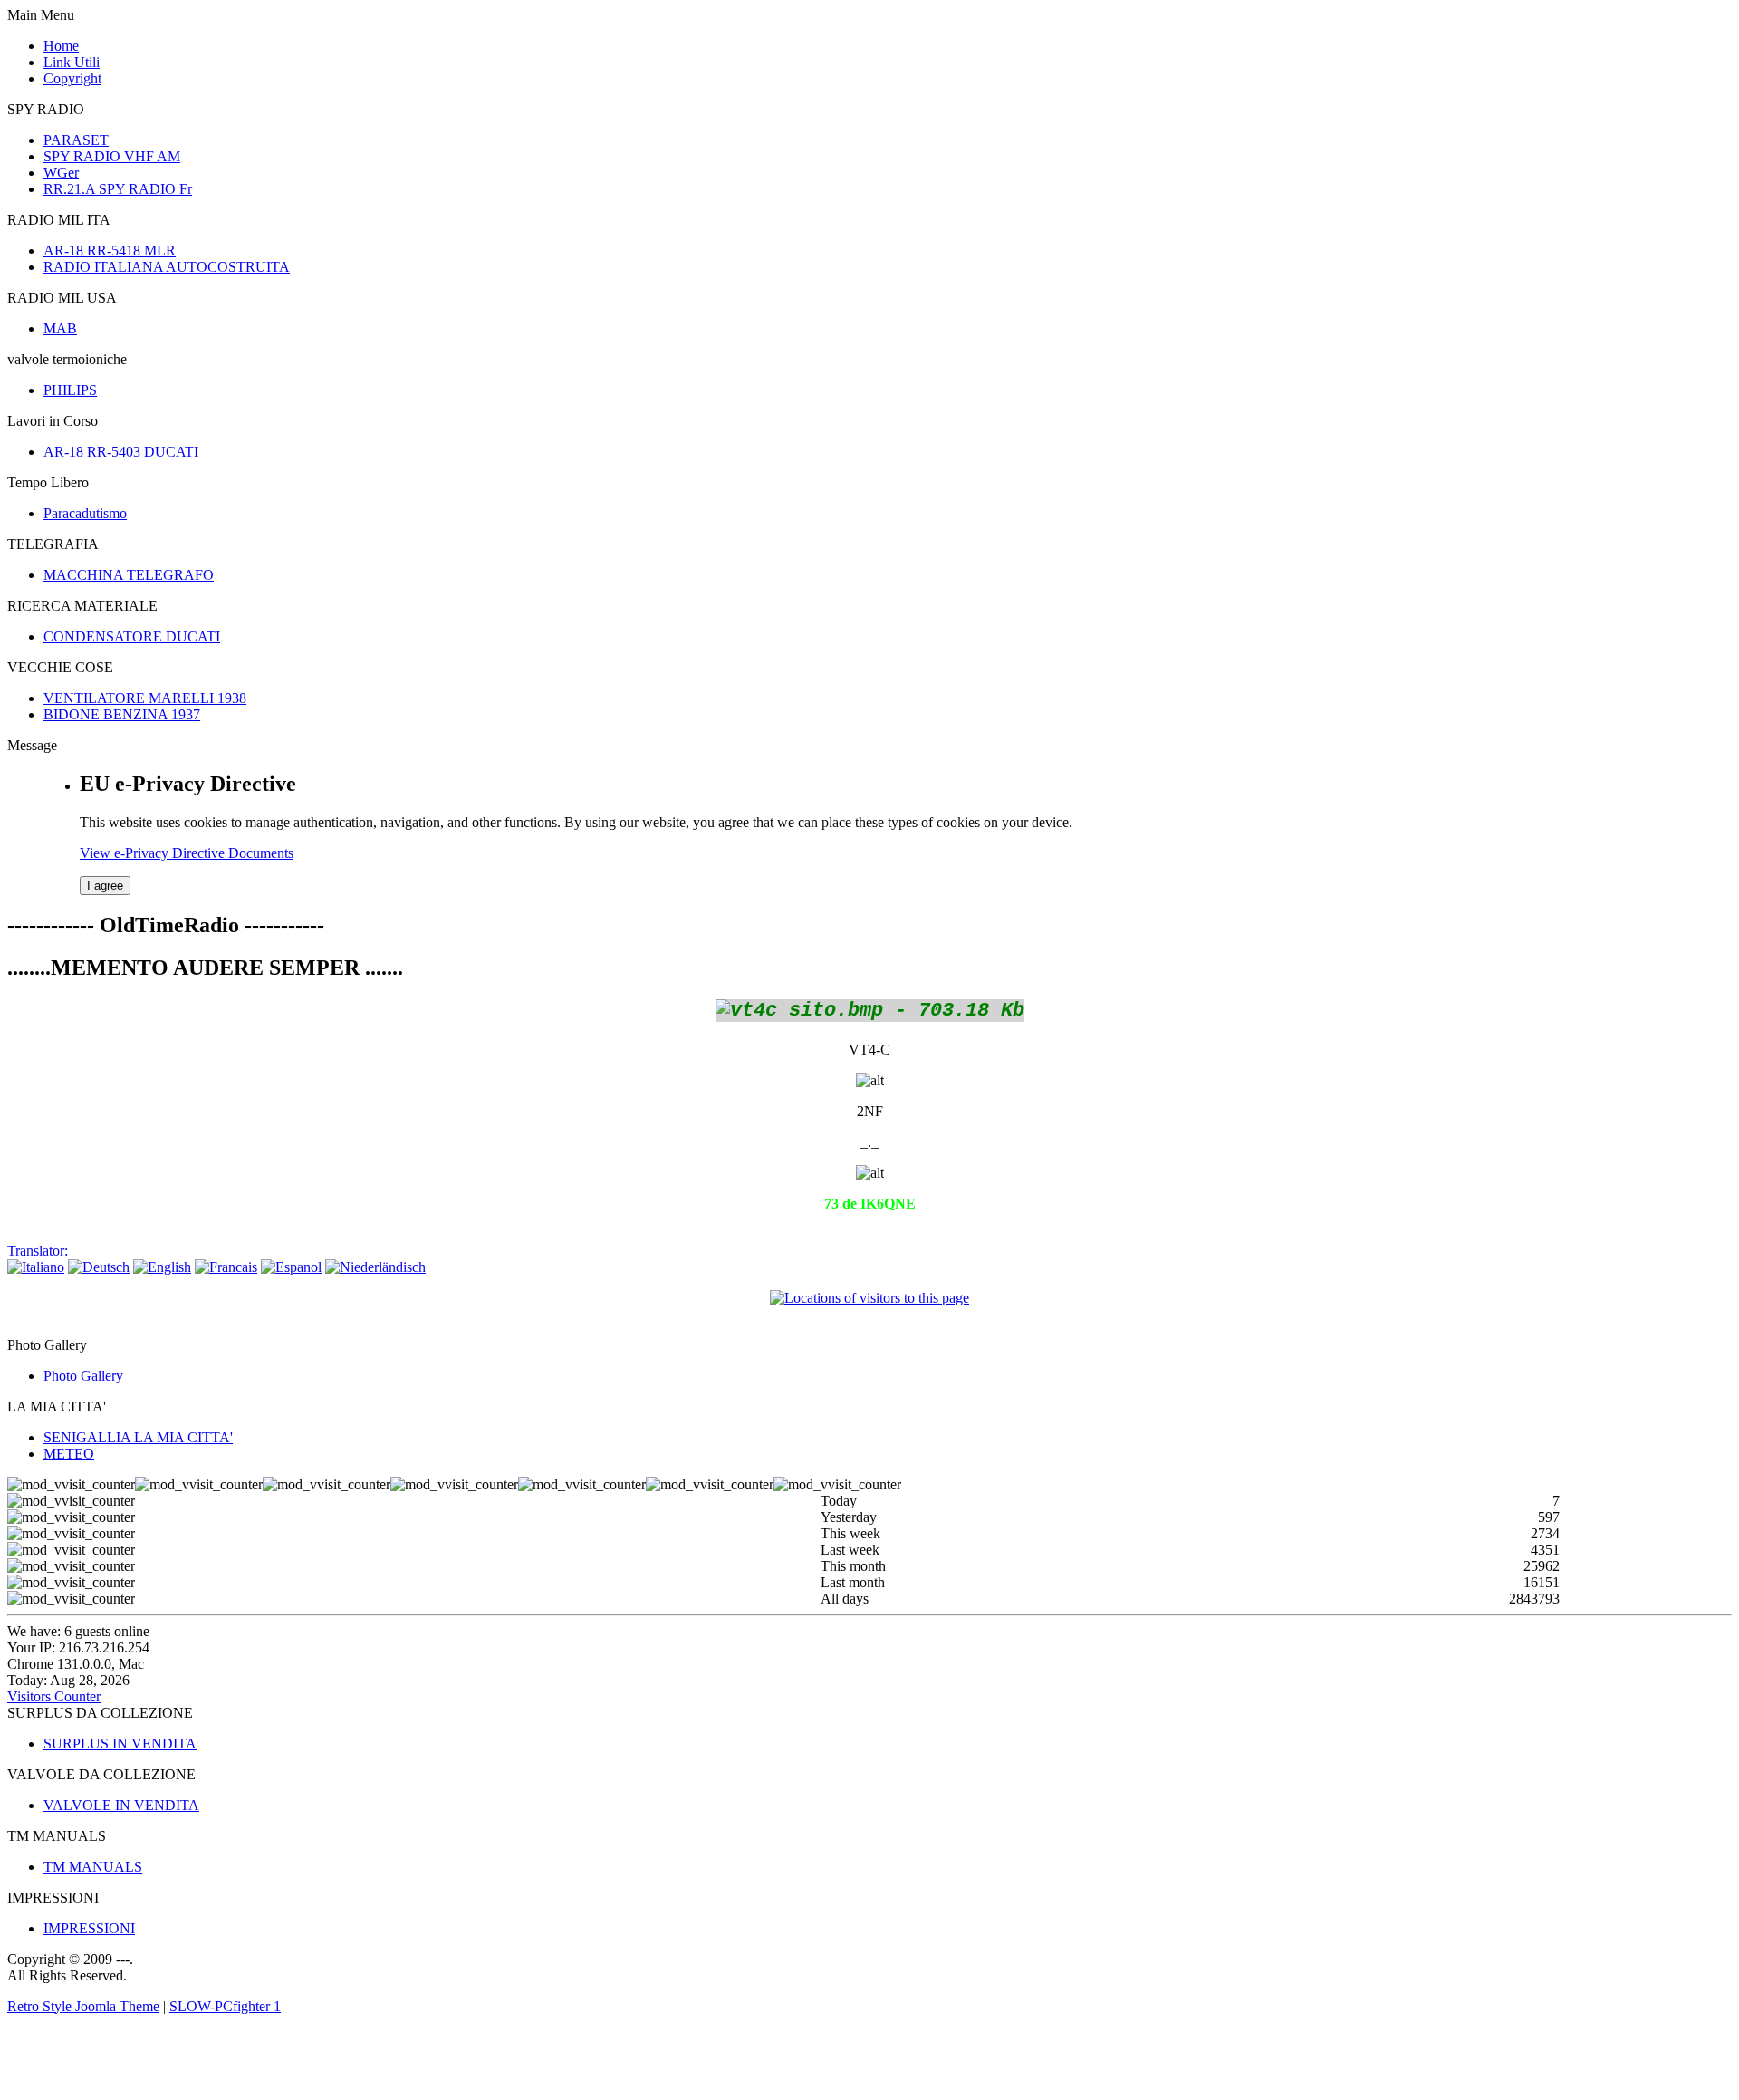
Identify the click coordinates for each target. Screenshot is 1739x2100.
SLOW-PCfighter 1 (225, 2006)
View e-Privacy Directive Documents (187, 853)
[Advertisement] (219, 2058)
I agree (105, 886)
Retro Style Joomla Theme (83, 2006)
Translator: (38, 1251)
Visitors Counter (54, 1696)
